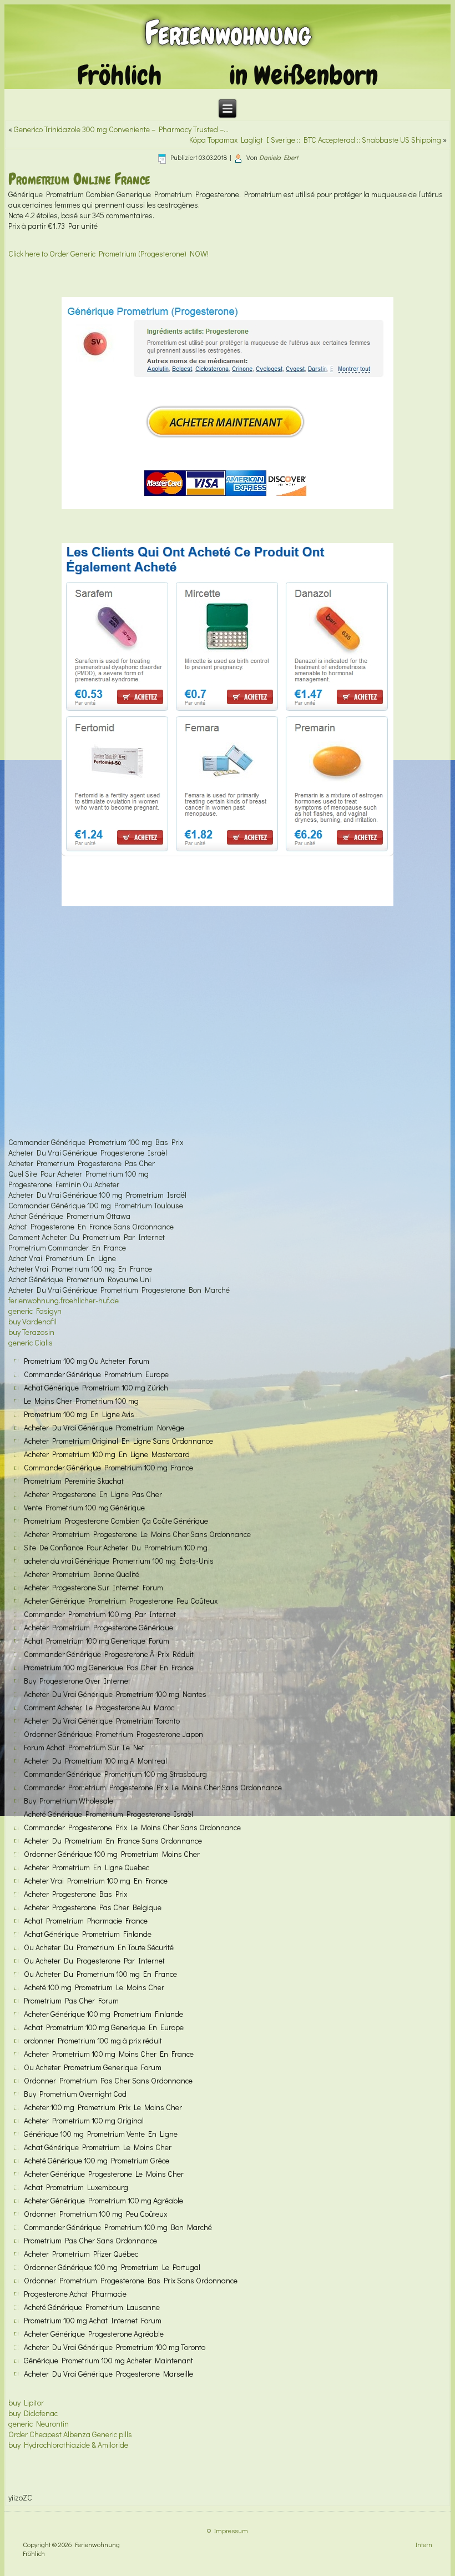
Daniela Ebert (279, 157)
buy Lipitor (26, 2402)
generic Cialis (31, 1342)
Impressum (231, 2530)
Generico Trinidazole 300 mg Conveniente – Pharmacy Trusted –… (121, 129)
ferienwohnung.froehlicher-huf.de (64, 1300)
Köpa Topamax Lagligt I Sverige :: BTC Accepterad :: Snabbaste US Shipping (315, 140)
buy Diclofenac (33, 2413)
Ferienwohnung (228, 33)
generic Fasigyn (35, 1311)
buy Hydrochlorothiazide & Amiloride (68, 2445)
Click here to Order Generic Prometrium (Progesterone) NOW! (108, 253)
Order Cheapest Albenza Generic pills (70, 2434)
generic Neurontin (39, 2424)
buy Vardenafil (32, 1321)
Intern (424, 2544)
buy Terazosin (31, 1332)
